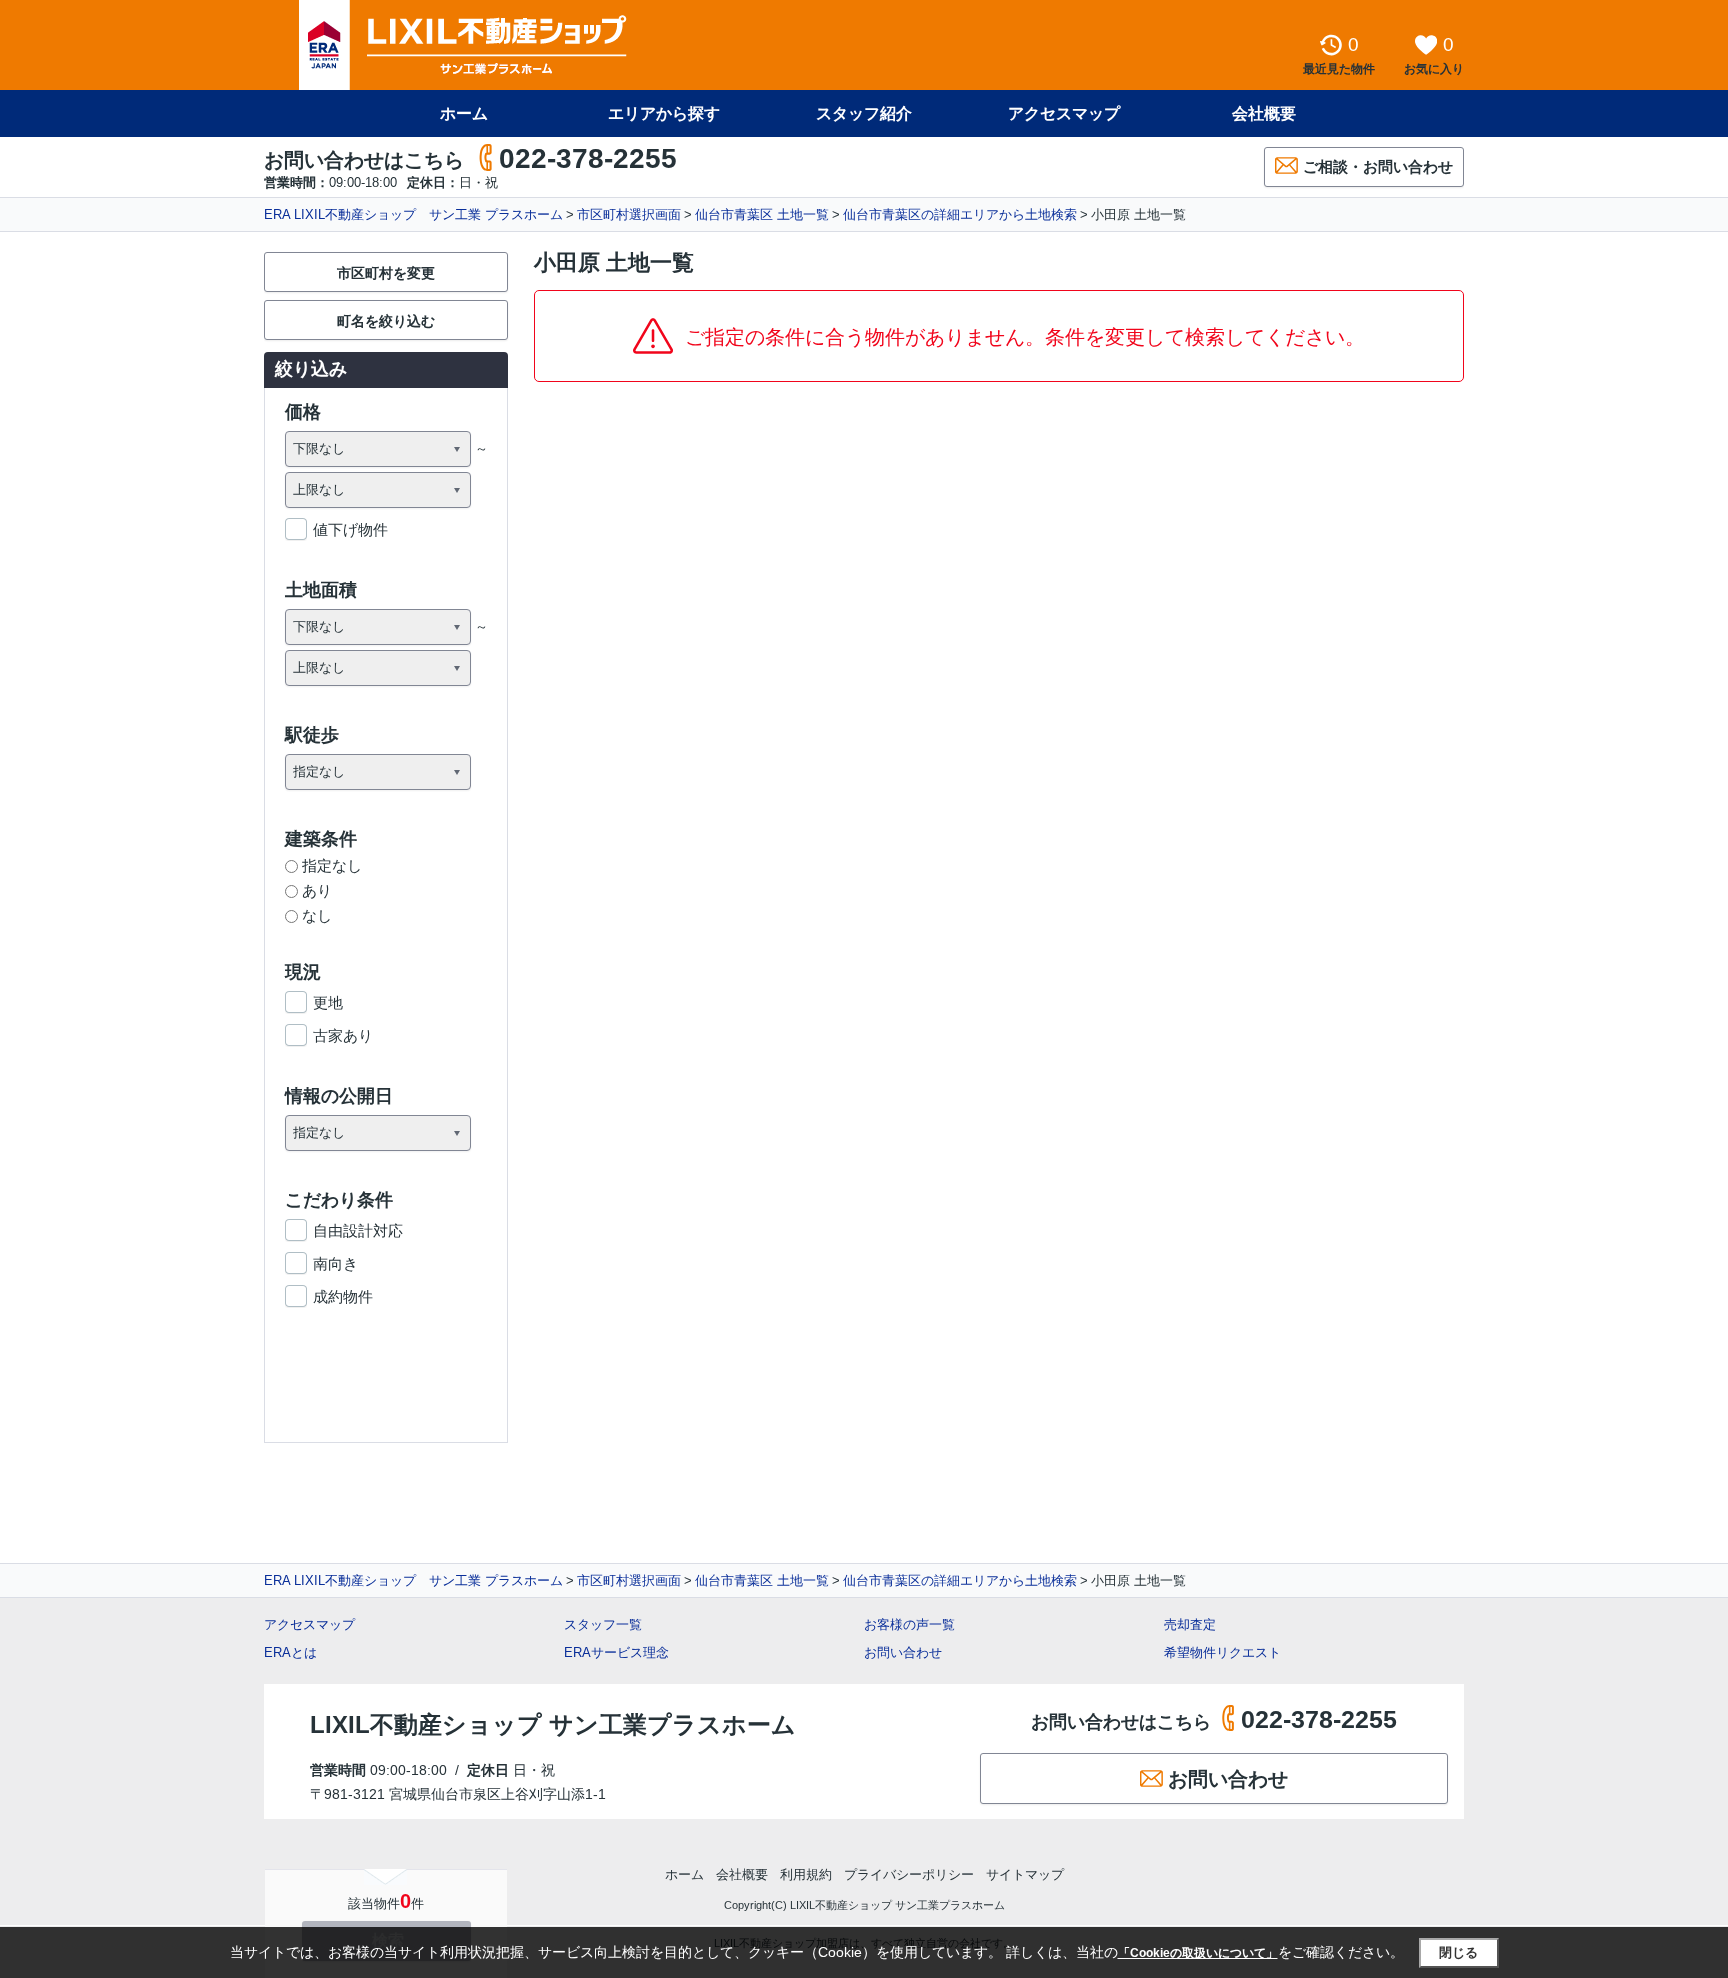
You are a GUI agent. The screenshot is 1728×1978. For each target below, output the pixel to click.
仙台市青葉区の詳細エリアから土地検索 (960, 214)
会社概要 (1264, 113)
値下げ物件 (350, 529)
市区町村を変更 (386, 273)
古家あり (343, 1035)
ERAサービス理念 (616, 1652)
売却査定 (1190, 1624)
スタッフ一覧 (603, 1624)
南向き (335, 1263)
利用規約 (806, 1874)
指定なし (332, 865)
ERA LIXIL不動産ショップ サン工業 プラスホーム (413, 214)
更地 (328, 1002)
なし (317, 915)
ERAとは (290, 1652)
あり (317, 890)
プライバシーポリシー (909, 1874)
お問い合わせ (903, 1652)
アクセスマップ (309, 1624)
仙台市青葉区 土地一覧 (762, 214)
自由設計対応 (358, 1230)
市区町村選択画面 (629, 214)
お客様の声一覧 (909, 1624)
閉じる (1458, 1952)
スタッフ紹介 (864, 113)
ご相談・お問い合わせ (1378, 166)
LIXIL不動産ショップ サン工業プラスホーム (553, 1724)
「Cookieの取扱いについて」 (1198, 1953)
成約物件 (343, 1296)
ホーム (464, 113)
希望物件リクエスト (1222, 1652)
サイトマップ (1025, 1874)
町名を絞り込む (386, 321)
